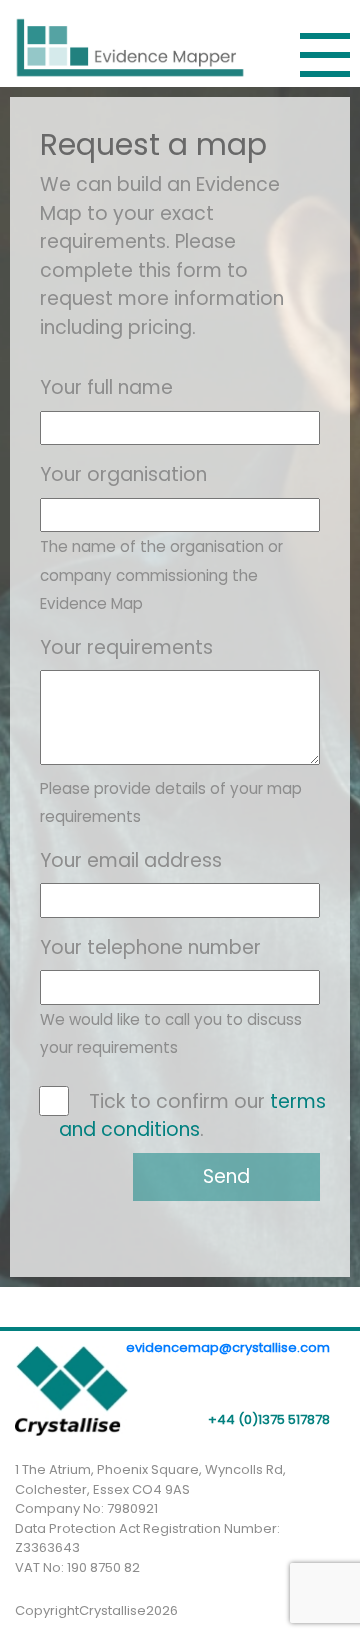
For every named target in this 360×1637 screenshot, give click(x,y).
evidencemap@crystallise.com (228, 1347)
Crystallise (112, 1610)
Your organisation (123, 474)
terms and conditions (192, 1116)
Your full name (106, 387)
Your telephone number (150, 947)
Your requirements (126, 647)
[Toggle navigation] (325, 55)
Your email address (131, 860)
